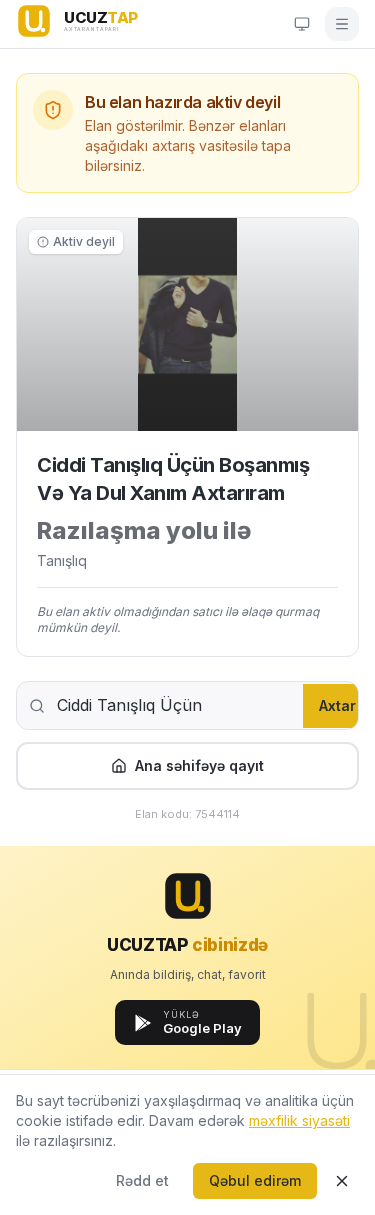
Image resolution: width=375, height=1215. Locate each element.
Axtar (337, 705)
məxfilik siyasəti (299, 1120)
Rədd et (142, 1180)
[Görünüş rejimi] (302, 24)
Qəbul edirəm (255, 1180)
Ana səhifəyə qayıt (199, 765)
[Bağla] (342, 1181)
